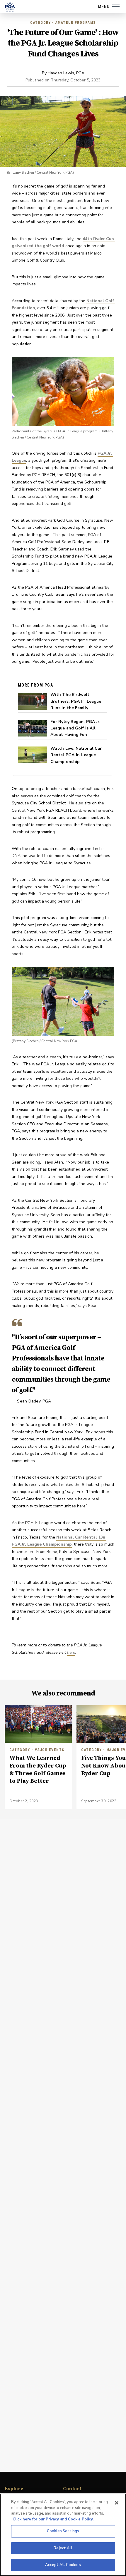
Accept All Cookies (63, 2565)
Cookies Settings (63, 2531)
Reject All (63, 2548)
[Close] (117, 2503)
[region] (63, 2535)
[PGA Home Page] (10, 7)
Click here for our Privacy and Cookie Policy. (53, 2519)
